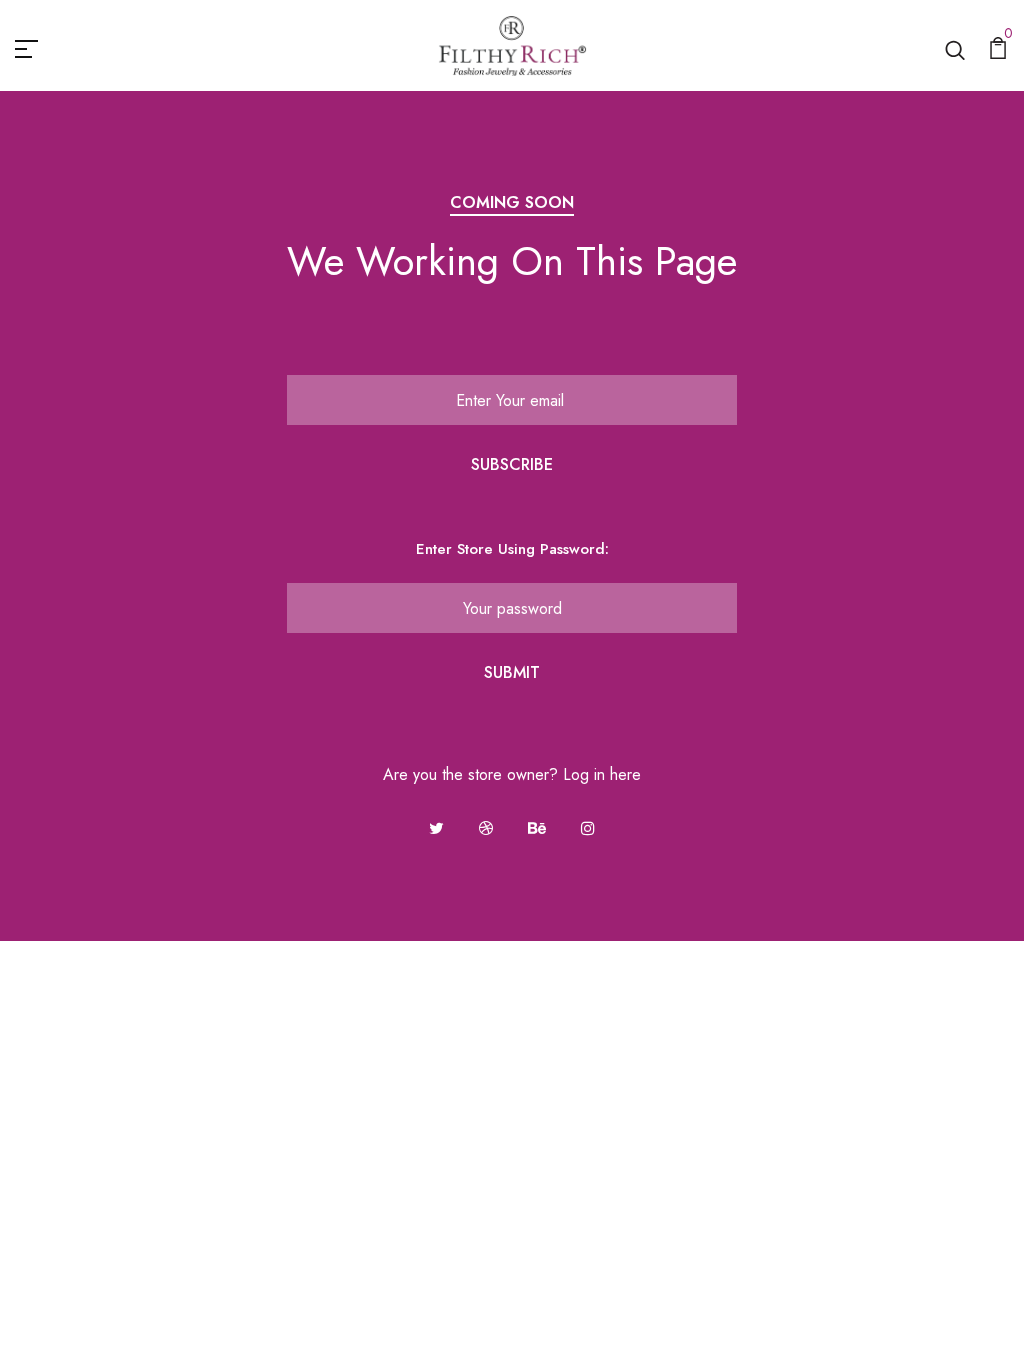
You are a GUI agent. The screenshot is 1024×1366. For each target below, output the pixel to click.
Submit (512, 672)
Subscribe (512, 464)
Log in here (602, 774)
